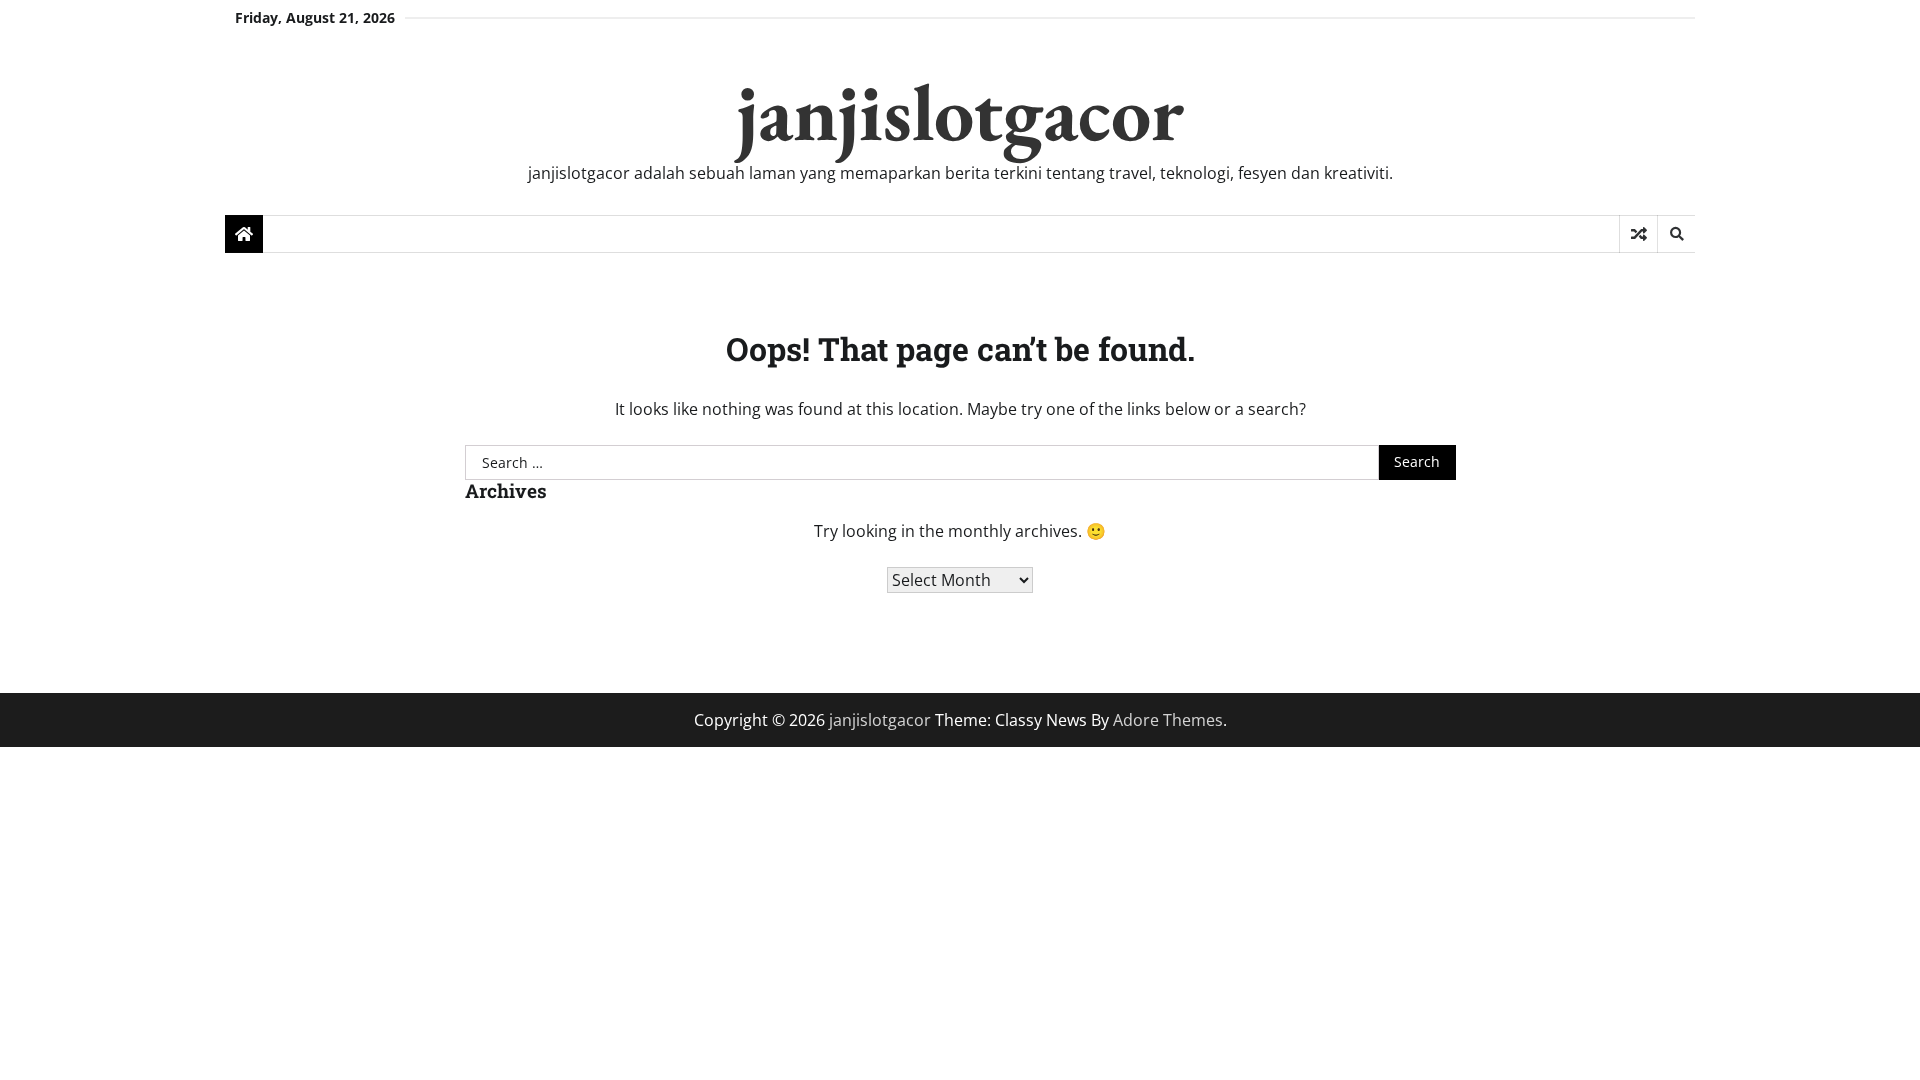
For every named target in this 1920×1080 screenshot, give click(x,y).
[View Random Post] (1638, 234)
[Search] (1676, 234)
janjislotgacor (960, 111)
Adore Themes (1168, 720)
